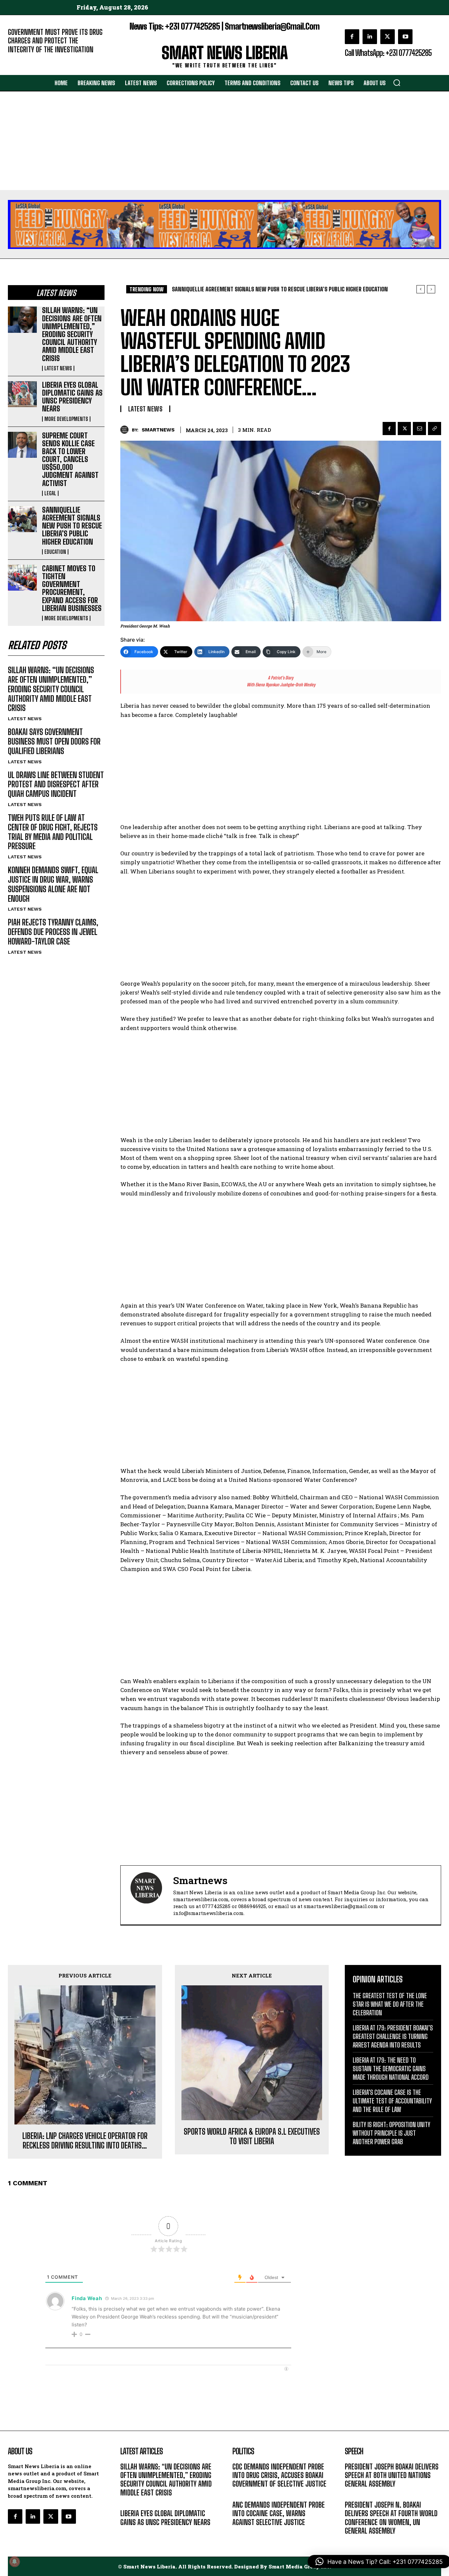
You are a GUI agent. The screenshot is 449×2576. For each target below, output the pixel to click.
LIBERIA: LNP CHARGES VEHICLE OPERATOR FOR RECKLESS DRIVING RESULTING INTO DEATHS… (85, 2141)
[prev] (421, 289)
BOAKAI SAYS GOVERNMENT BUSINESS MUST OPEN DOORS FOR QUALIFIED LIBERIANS (54, 741)
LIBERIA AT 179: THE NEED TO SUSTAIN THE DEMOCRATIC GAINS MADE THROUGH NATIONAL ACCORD (391, 2069)
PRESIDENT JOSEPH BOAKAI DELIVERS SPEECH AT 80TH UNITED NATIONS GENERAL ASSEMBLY (392, 2475)
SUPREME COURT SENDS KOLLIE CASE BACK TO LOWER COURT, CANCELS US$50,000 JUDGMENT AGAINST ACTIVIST (70, 459)
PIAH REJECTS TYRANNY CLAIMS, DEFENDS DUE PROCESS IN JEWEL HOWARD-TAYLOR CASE (53, 932)
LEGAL (50, 493)
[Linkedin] (370, 37)
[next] (431, 289)
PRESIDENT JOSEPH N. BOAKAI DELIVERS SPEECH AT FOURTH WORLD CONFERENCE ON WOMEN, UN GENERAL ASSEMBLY (391, 2518)
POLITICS (242, 2532)
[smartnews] (126, 430)
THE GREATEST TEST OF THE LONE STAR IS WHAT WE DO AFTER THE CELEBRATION (390, 2004)
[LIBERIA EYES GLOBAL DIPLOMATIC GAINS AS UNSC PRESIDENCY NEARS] (22, 394)
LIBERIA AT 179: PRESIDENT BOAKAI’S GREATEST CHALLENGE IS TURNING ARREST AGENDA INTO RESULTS (393, 2036)
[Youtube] (405, 37)
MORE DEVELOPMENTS (66, 419)
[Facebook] (352, 37)
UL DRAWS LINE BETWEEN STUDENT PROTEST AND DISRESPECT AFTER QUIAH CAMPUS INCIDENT (56, 785)
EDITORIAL (19, 59)
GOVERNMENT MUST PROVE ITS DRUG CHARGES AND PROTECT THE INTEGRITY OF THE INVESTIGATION (55, 41)
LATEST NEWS (58, 368)
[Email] (419, 429)
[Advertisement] (225, 141)
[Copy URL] (435, 429)
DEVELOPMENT (248, 2494)
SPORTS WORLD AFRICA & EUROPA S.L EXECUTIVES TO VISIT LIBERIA (252, 2136)
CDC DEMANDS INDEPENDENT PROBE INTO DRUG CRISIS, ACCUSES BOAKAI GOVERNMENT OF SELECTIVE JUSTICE (279, 2475)
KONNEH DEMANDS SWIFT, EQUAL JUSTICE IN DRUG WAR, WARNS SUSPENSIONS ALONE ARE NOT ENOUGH (53, 884)
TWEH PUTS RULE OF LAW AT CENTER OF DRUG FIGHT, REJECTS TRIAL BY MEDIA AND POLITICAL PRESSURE (53, 832)
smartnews (158, 430)
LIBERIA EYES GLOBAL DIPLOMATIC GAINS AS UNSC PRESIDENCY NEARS (72, 397)
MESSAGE (355, 2494)
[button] (397, 83)
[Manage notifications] (14, 2562)
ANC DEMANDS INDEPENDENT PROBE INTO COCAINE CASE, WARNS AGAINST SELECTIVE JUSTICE (279, 2514)
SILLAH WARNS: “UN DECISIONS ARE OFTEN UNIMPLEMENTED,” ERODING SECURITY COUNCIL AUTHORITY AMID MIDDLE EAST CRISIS (72, 334)
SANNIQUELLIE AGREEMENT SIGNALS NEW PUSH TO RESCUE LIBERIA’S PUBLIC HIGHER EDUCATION (72, 526)
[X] (388, 37)
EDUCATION (55, 552)
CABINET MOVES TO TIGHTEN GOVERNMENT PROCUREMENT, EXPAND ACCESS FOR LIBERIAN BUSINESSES (72, 588)
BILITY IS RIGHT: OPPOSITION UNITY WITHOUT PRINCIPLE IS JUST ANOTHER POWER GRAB (391, 2133)
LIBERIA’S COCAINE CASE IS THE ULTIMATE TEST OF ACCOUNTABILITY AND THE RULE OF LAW (392, 2101)
